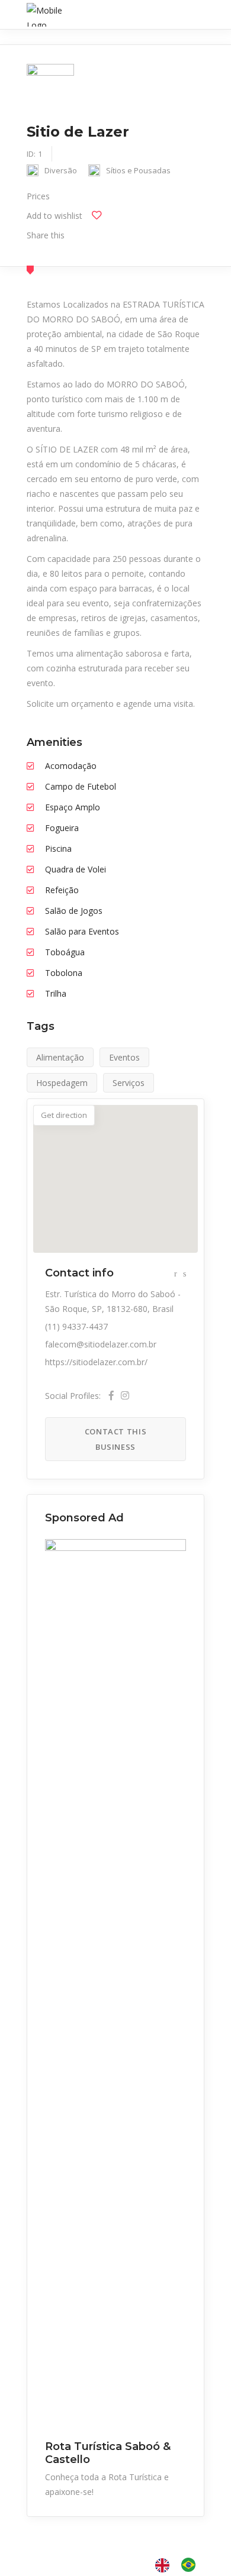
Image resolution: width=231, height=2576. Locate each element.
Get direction (64, 1115)
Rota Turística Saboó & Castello (108, 2453)
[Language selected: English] (181, 2565)
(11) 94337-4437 (76, 1326)
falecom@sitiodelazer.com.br (101, 1344)
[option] (191, 2565)
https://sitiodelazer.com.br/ (96, 1362)
